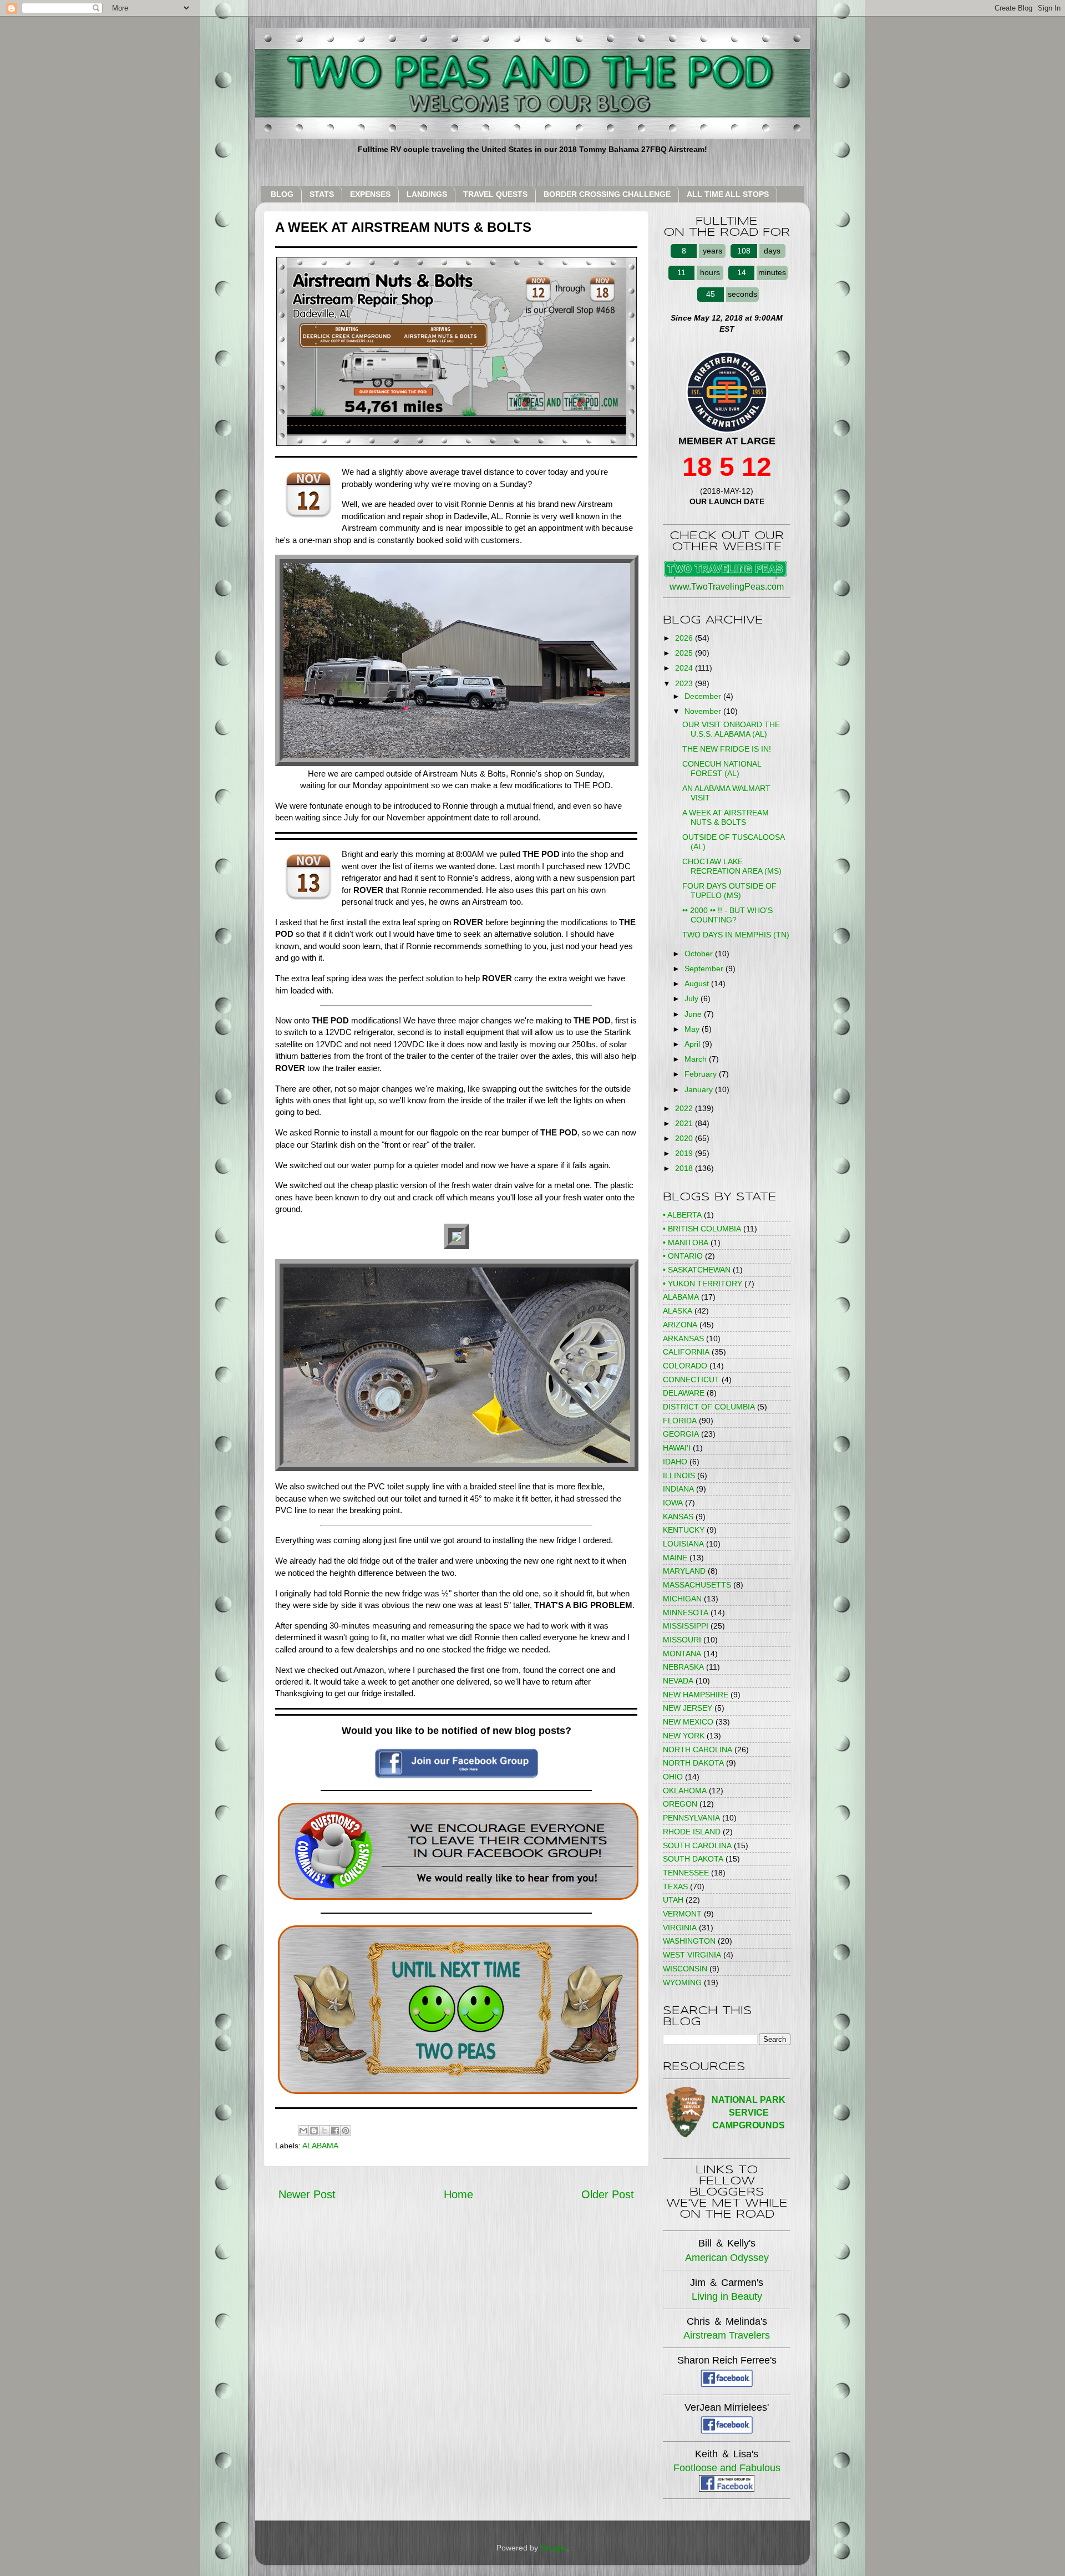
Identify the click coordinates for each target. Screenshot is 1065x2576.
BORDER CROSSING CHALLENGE (607, 194)
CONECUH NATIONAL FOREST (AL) (722, 769)
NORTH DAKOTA (693, 1763)
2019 (685, 1153)
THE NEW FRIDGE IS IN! (727, 749)
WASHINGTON (689, 1941)
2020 (685, 1138)
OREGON (680, 1804)
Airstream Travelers (727, 2335)
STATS (322, 194)
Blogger (554, 2548)
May (693, 1029)
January (700, 1089)
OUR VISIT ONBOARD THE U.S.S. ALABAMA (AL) (731, 729)
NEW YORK (684, 1736)
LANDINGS (427, 194)
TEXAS (675, 1887)
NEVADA (678, 1681)
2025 (685, 653)
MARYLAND (684, 1571)
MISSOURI (682, 1640)
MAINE (675, 1558)
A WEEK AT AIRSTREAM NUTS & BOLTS (726, 817)
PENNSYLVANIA (691, 1818)
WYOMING (682, 1982)
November (704, 711)
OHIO (673, 1777)
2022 (685, 1108)
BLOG (282, 194)
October (700, 954)
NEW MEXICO (688, 1722)
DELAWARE (684, 1393)
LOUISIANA (683, 1544)
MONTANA (682, 1654)
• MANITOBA (686, 1243)
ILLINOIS (679, 1475)
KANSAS (678, 1517)
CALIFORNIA (686, 1352)
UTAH (673, 1900)
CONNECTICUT (691, 1380)
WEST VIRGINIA (692, 1955)
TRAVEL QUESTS (495, 194)
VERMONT (682, 1914)
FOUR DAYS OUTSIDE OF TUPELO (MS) (729, 891)
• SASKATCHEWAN (697, 1270)
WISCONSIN (685, 1969)
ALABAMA (320, 2146)
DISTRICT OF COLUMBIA (709, 1407)
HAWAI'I (677, 1448)
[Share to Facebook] (335, 2131)
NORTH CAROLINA (698, 1750)
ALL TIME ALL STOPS (728, 194)
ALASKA (678, 1311)
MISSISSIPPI (686, 1626)
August (698, 983)
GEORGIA (681, 1434)
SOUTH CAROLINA (697, 1845)
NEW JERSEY (688, 1708)
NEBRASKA (683, 1667)
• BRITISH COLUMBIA (702, 1229)
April (693, 1044)
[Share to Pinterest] (346, 2131)
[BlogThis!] (314, 2131)
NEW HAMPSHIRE (696, 1695)
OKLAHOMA (685, 1791)
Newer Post (307, 2194)
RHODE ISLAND (692, 1832)
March (697, 1059)
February (702, 1074)
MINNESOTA (686, 1612)
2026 (685, 638)
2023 (685, 683)
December (704, 696)
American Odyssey (727, 2258)
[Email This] (303, 2131)
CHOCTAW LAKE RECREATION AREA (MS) (732, 866)
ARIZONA (680, 1325)
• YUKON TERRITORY (703, 1284)
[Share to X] (324, 2131)
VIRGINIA (680, 1928)
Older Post (608, 2194)
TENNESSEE (686, 1873)
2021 (685, 1123)
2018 (685, 1168)
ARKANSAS (683, 1338)
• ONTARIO (683, 1256)
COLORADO (685, 1366)
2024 (685, 668)
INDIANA (678, 1489)
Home (458, 2194)
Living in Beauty (727, 2296)
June (694, 1014)
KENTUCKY (684, 1530)
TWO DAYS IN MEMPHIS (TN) (736, 935)
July (693, 998)
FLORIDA (680, 1421)
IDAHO (675, 1462)
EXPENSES (370, 194)
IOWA (673, 1503)
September (705, 968)
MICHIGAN (682, 1599)
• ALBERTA (682, 1215)
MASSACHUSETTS (697, 1585)
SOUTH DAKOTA (693, 1859)
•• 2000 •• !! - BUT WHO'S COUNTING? (727, 915)
